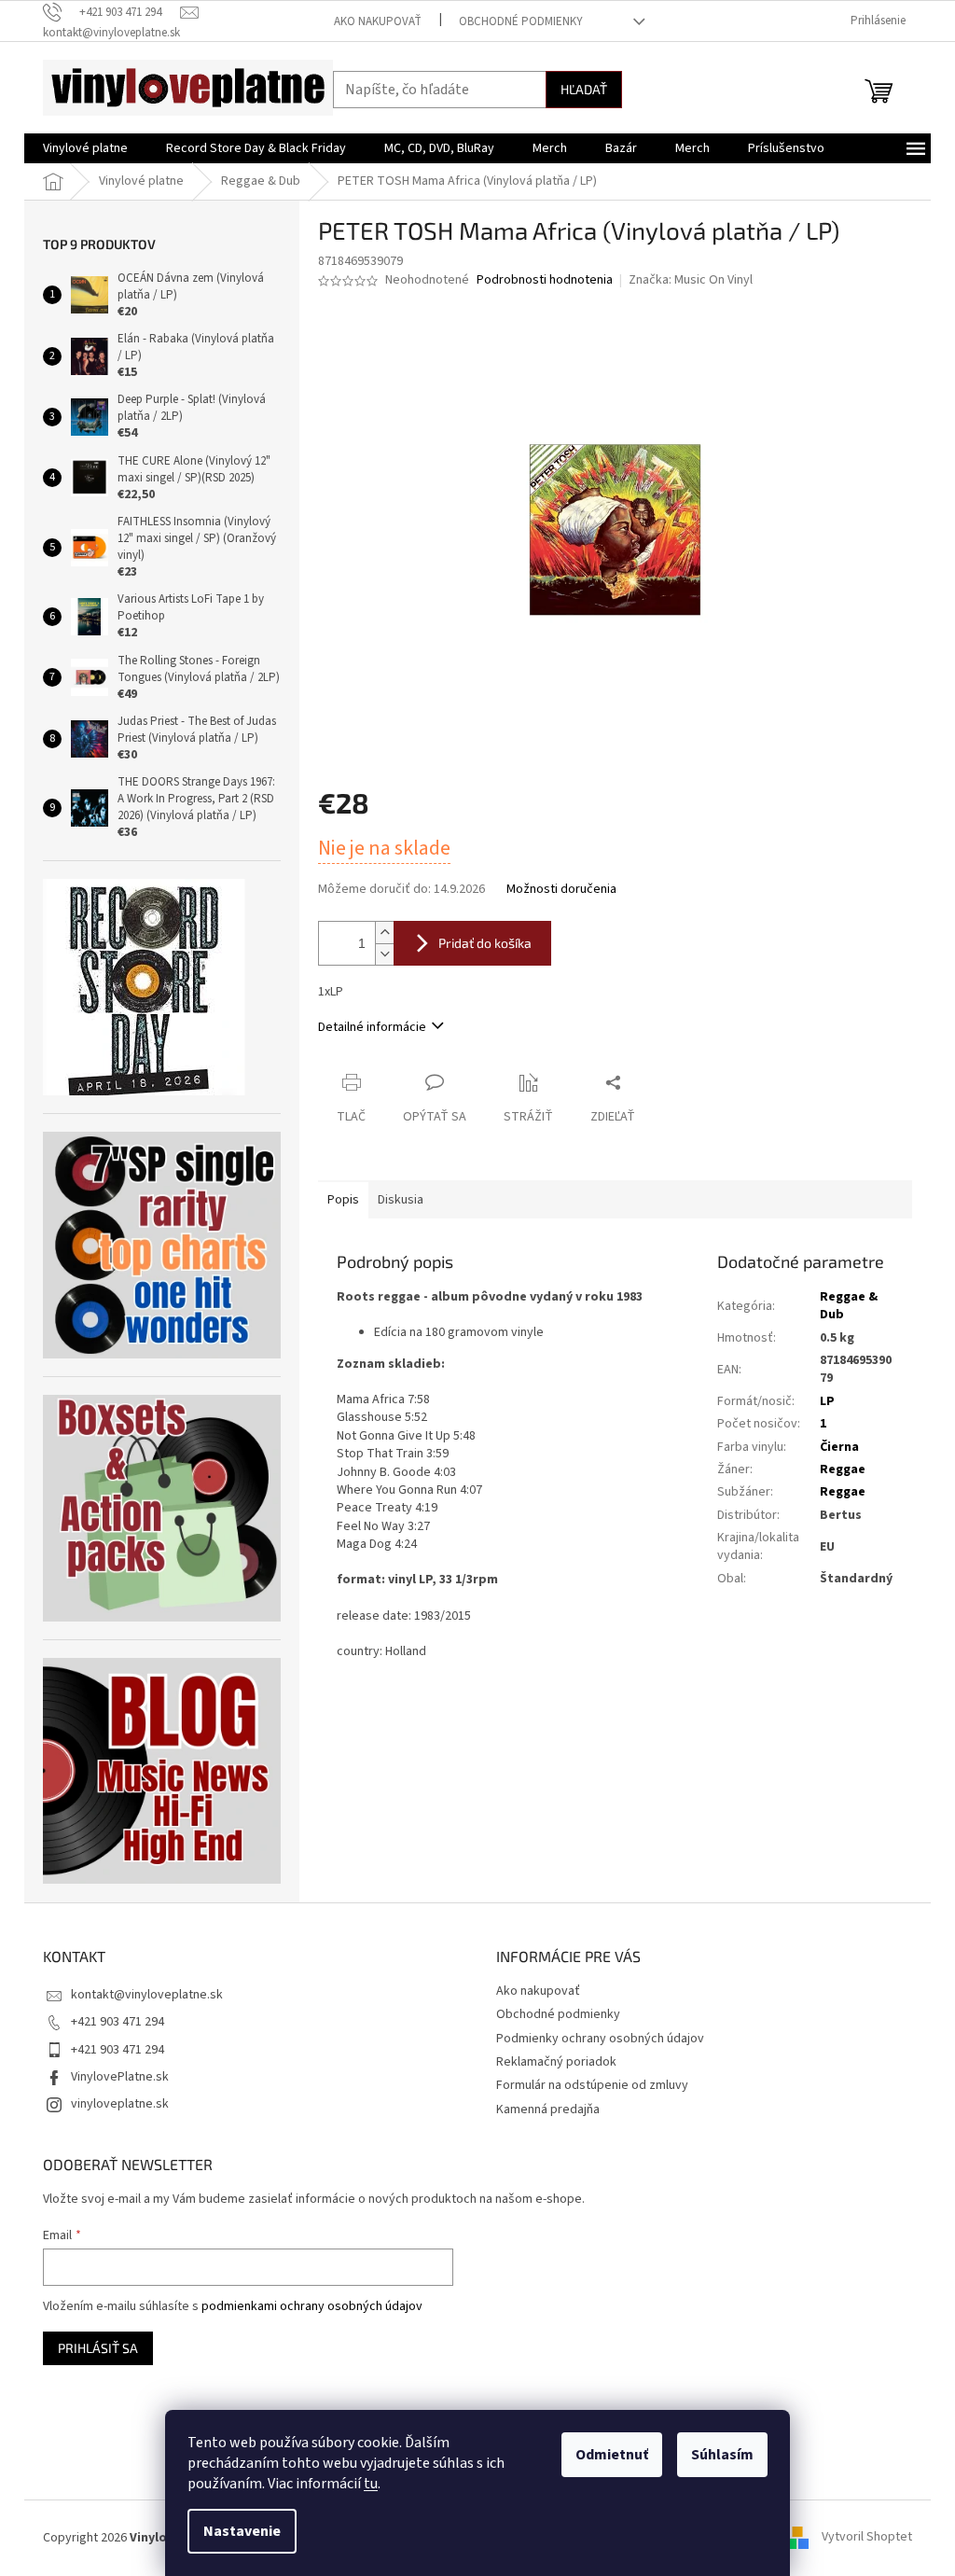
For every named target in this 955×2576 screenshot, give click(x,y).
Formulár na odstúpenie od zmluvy (592, 2085)
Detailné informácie (372, 1027)
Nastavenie (242, 2531)
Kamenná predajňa (548, 2110)
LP (827, 1401)
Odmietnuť (612, 2455)
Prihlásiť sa (98, 2348)
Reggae (843, 1469)
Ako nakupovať (378, 21)
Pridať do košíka (485, 943)
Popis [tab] (343, 1200)
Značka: (691, 280)
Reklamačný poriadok (556, 2062)
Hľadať (584, 89)
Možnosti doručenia (561, 890)
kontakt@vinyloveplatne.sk (147, 1995)
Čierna (839, 1447)
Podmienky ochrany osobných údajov (600, 2039)
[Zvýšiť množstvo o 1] (384, 933)
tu (371, 2484)
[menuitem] (85, 148)
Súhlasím (722, 2455)
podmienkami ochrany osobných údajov (312, 2306)
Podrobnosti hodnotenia (545, 280)
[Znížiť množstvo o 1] (384, 954)
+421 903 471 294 (118, 2022)
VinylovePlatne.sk (120, 2077)
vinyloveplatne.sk (120, 2104)
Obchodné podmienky (521, 21)
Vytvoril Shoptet (867, 2538)
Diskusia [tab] (401, 1200)
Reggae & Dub (849, 1306)
